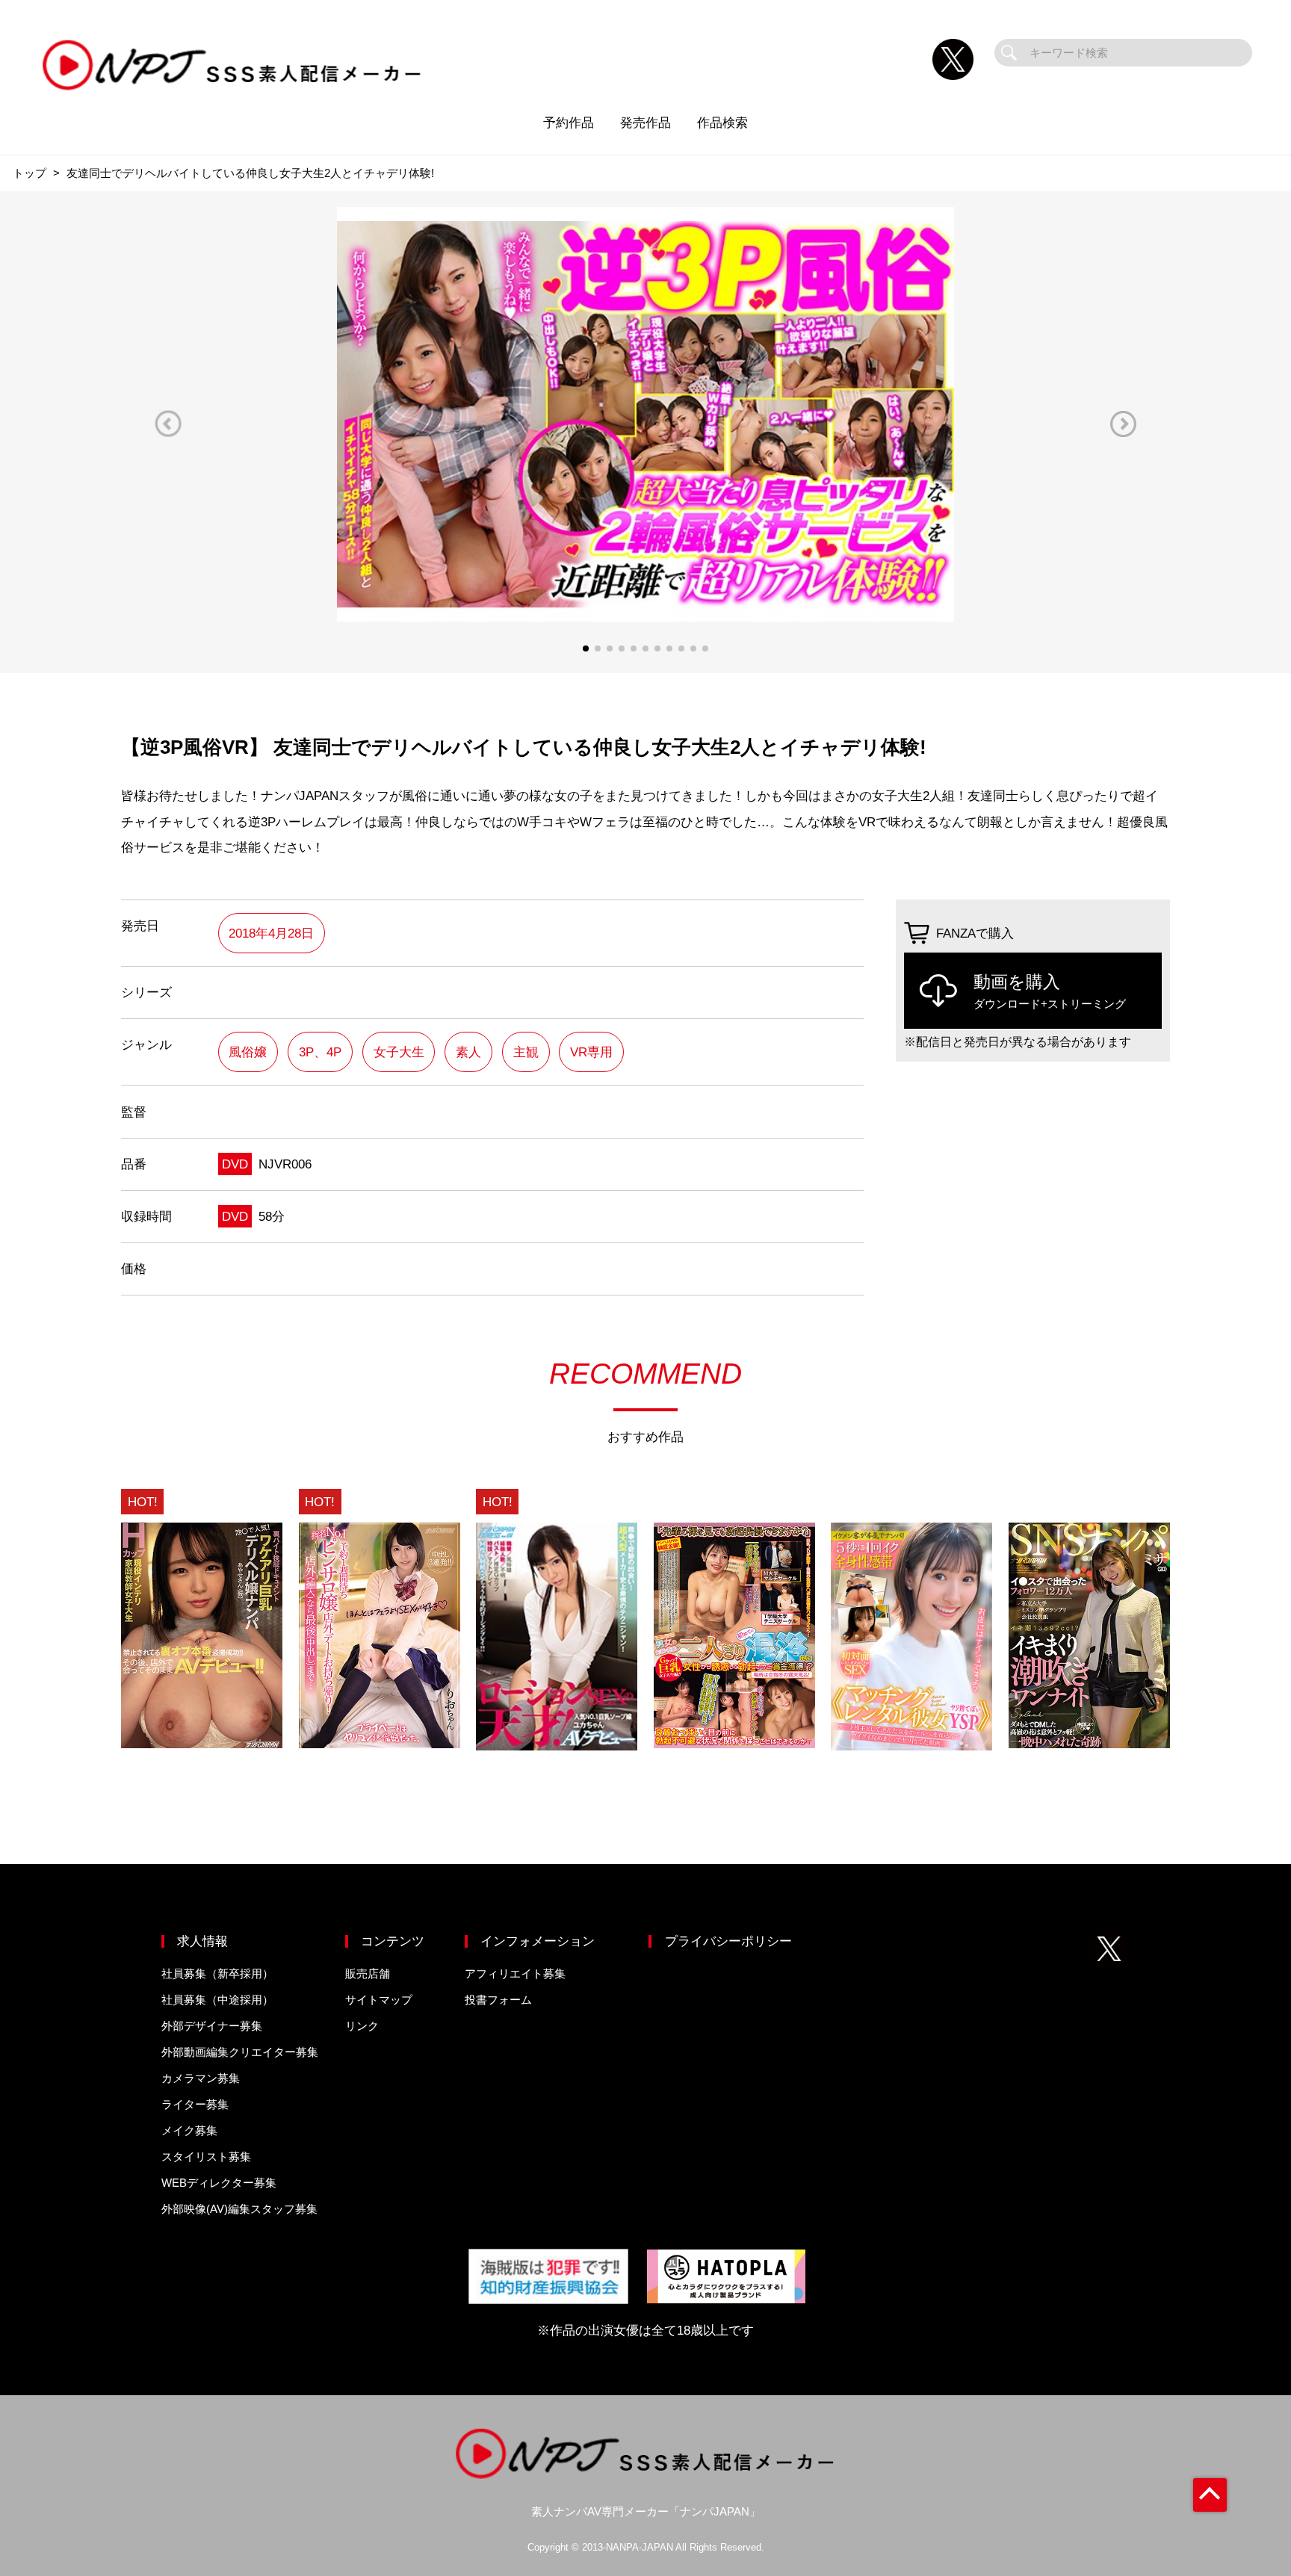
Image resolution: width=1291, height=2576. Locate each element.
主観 (526, 1052)
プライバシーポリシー (728, 1941)
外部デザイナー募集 (212, 2026)
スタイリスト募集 (206, 2157)
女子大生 (399, 1052)
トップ (30, 173)
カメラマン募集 (201, 2078)
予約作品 (569, 123)
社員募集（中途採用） (217, 2000)
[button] (168, 424)
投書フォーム (498, 2000)
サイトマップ (379, 2000)
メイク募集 (189, 2130)
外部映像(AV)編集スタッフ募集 (239, 2209)
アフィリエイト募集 (515, 1973)
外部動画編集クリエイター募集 (240, 2052)
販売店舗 (368, 1973)
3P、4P (320, 1052)
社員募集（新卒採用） (217, 1973)
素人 (468, 1052)
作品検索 (722, 123)
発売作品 (645, 123)
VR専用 (591, 1052)
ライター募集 (195, 2104)
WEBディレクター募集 (219, 2183)
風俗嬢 (248, 1052)
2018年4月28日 (271, 933)
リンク (362, 2026)
